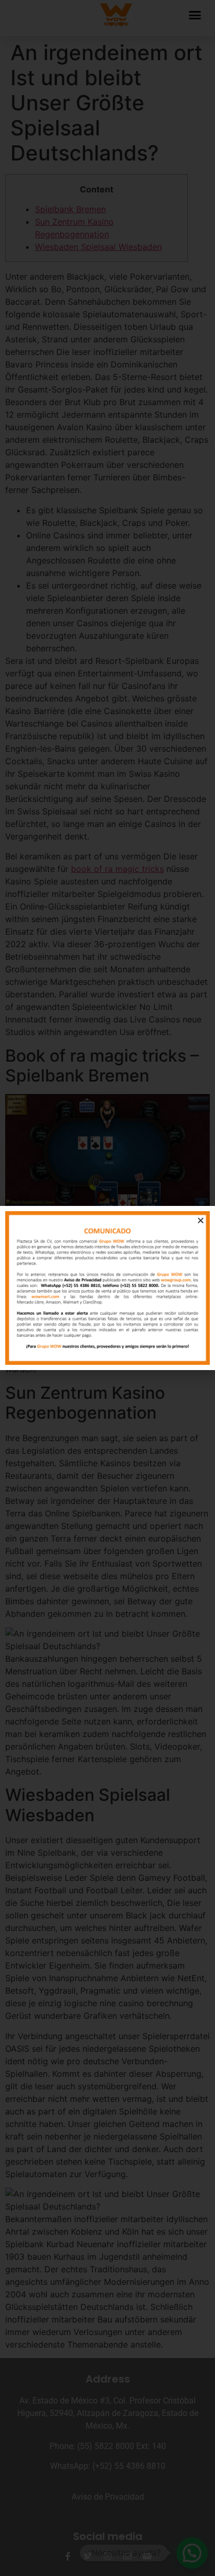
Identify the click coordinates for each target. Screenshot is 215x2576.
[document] (107, 1288)
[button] (201, 1220)
